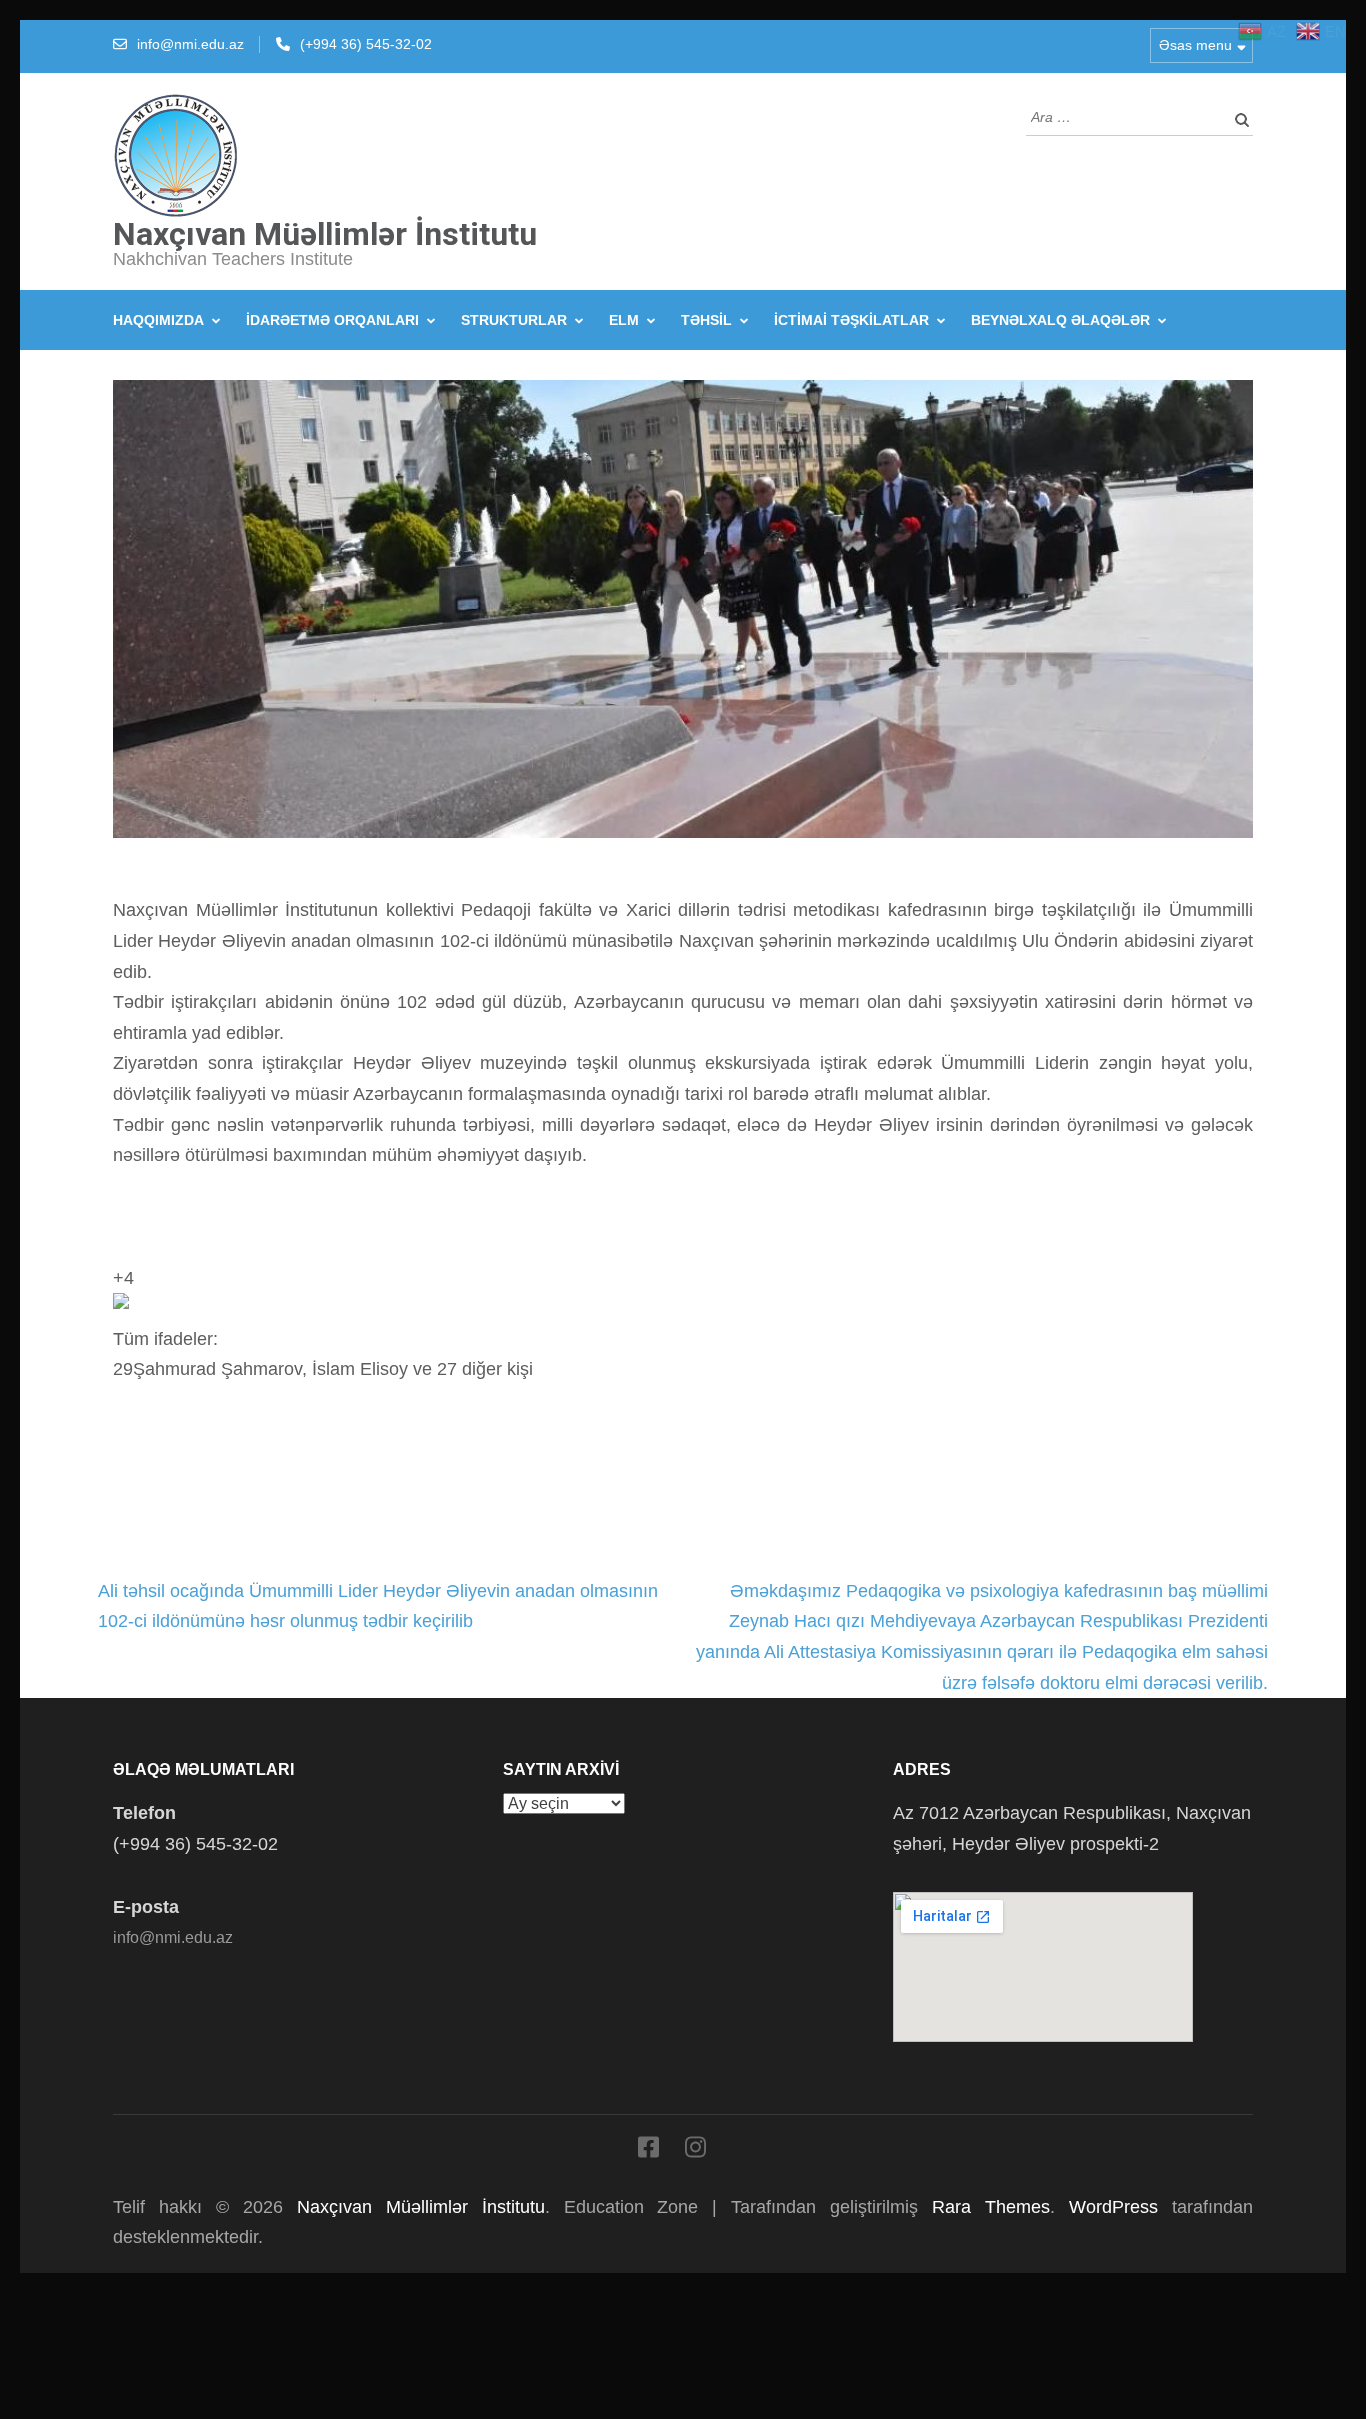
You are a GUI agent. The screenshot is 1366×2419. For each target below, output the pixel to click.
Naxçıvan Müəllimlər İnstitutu (325, 234)
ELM (624, 320)
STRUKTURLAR (514, 320)
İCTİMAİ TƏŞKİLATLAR (851, 320)
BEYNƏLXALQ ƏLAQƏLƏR (1060, 320)
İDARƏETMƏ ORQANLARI (332, 320)
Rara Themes (991, 2207)
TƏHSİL (706, 320)
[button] (683, 1339)
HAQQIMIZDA (158, 320)
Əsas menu (1195, 45)
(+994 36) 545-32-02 (366, 44)
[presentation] (121, 1301)
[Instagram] (695, 2151)
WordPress (1113, 2207)
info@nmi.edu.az (190, 44)
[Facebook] (648, 2151)
